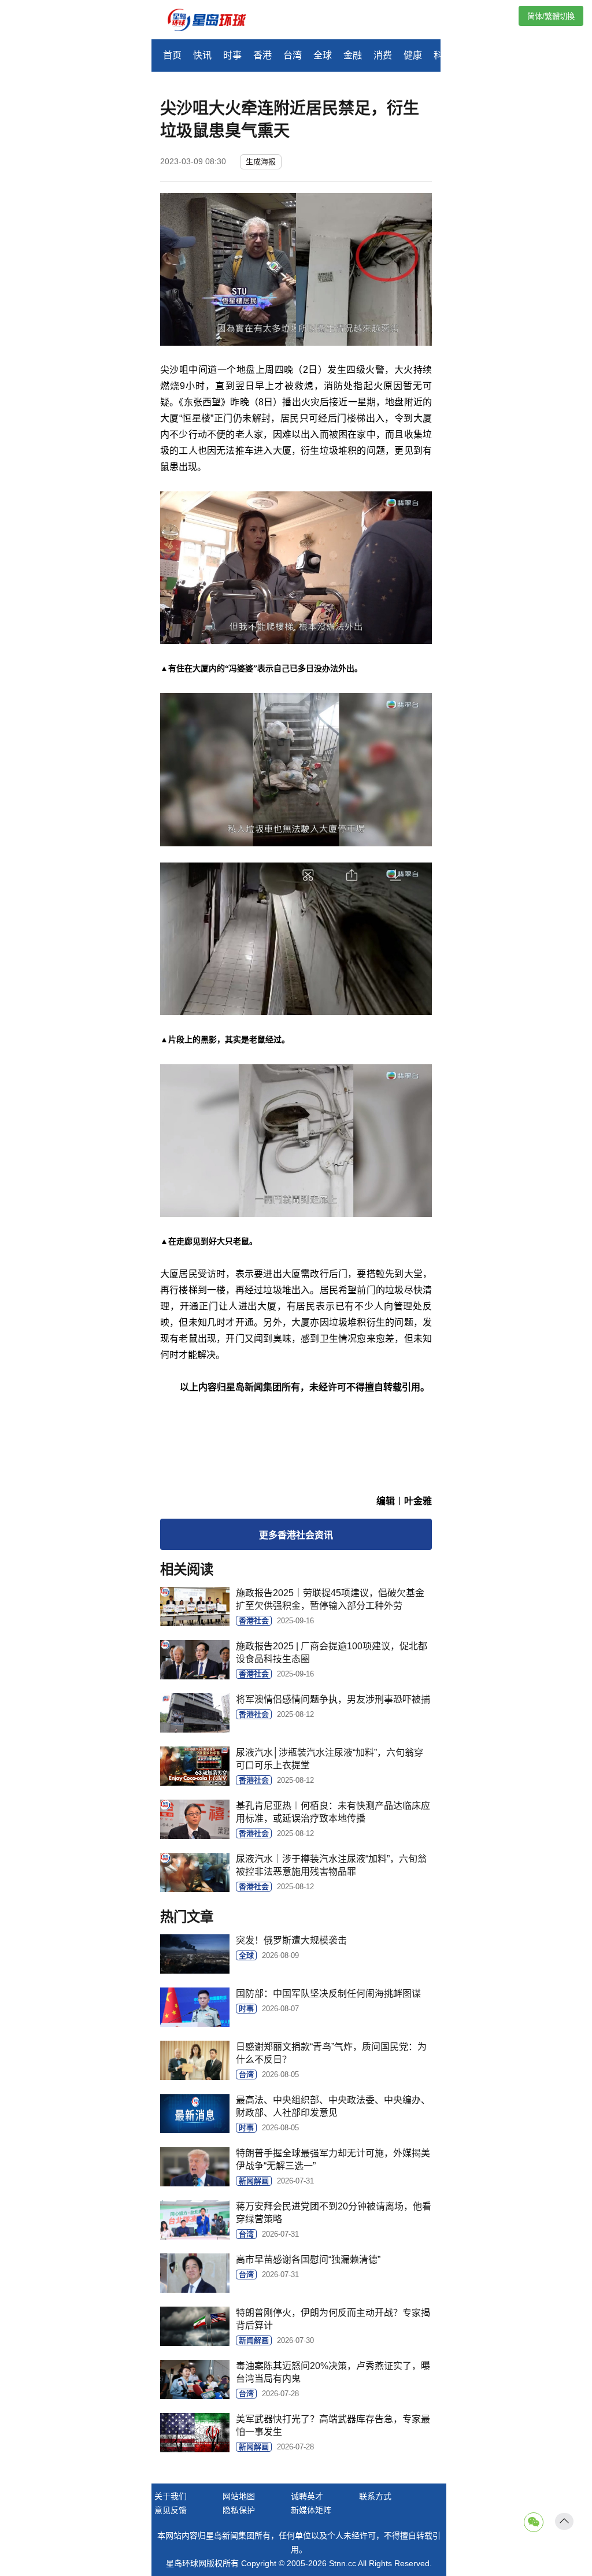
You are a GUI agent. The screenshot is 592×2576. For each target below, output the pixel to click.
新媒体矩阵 (311, 2510)
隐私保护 (239, 2510)
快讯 (202, 55)
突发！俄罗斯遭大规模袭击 (291, 1940)
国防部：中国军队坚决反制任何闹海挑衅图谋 (328, 1994)
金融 (353, 55)
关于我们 (171, 2496)
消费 (383, 55)
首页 (172, 55)
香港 (262, 55)
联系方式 (375, 2496)
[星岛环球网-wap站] (214, 21)
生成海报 (261, 162)
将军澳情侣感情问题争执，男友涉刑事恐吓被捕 (333, 1699)
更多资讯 (296, 1535)
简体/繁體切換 (551, 16)
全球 (323, 55)
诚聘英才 (307, 2496)
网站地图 (239, 2496)
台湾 (293, 55)
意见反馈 (171, 2510)
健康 (413, 55)
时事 (232, 55)
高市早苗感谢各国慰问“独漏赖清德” (308, 2259)
